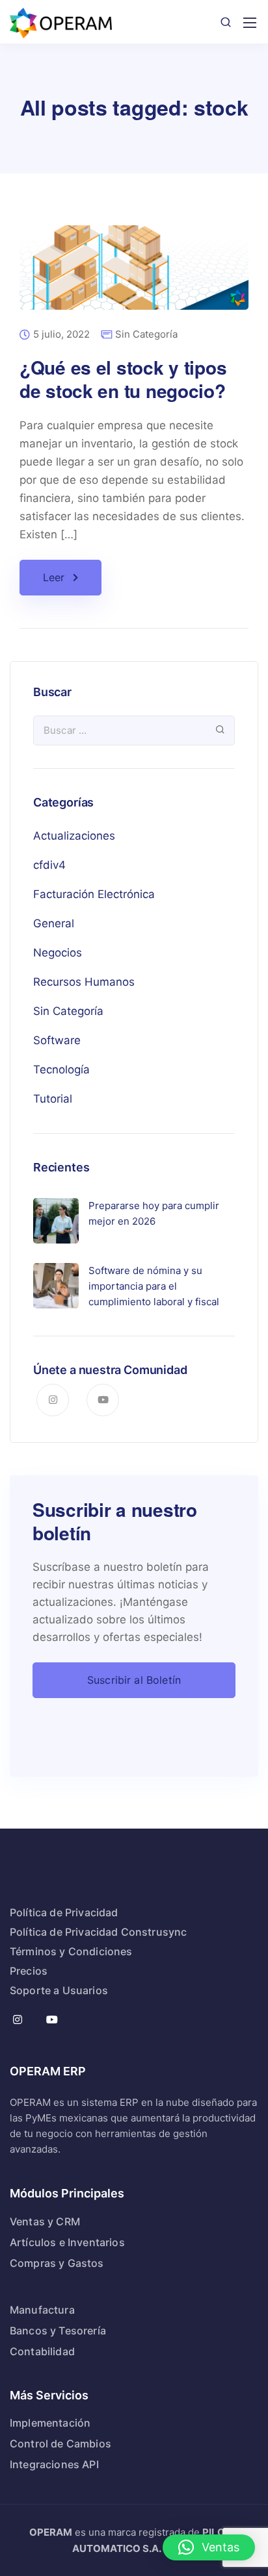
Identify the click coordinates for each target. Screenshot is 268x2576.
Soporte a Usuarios (59, 1990)
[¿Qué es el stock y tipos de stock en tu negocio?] (134, 276)
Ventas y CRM (45, 2221)
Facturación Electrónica (94, 894)
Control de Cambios (60, 2444)
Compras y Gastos (57, 2263)
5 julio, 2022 (61, 335)
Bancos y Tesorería (58, 2331)
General (54, 923)
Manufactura (42, 2310)
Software (57, 1040)
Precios (29, 1971)
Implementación (50, 2423)
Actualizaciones (74, 836)
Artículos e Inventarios (67, 2242)
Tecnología (61, 1069)
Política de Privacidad (64, 1912)
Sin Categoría (146, 334)
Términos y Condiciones (71, 1951)
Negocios (58, 953)
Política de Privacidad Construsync (98, 1932)
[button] (209, 2547)
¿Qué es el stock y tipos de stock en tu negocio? (123, 379)
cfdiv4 (49, 865)
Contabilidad (42, 2351)
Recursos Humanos (84, 982)
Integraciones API (54, 2464)
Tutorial (53, 1099)
